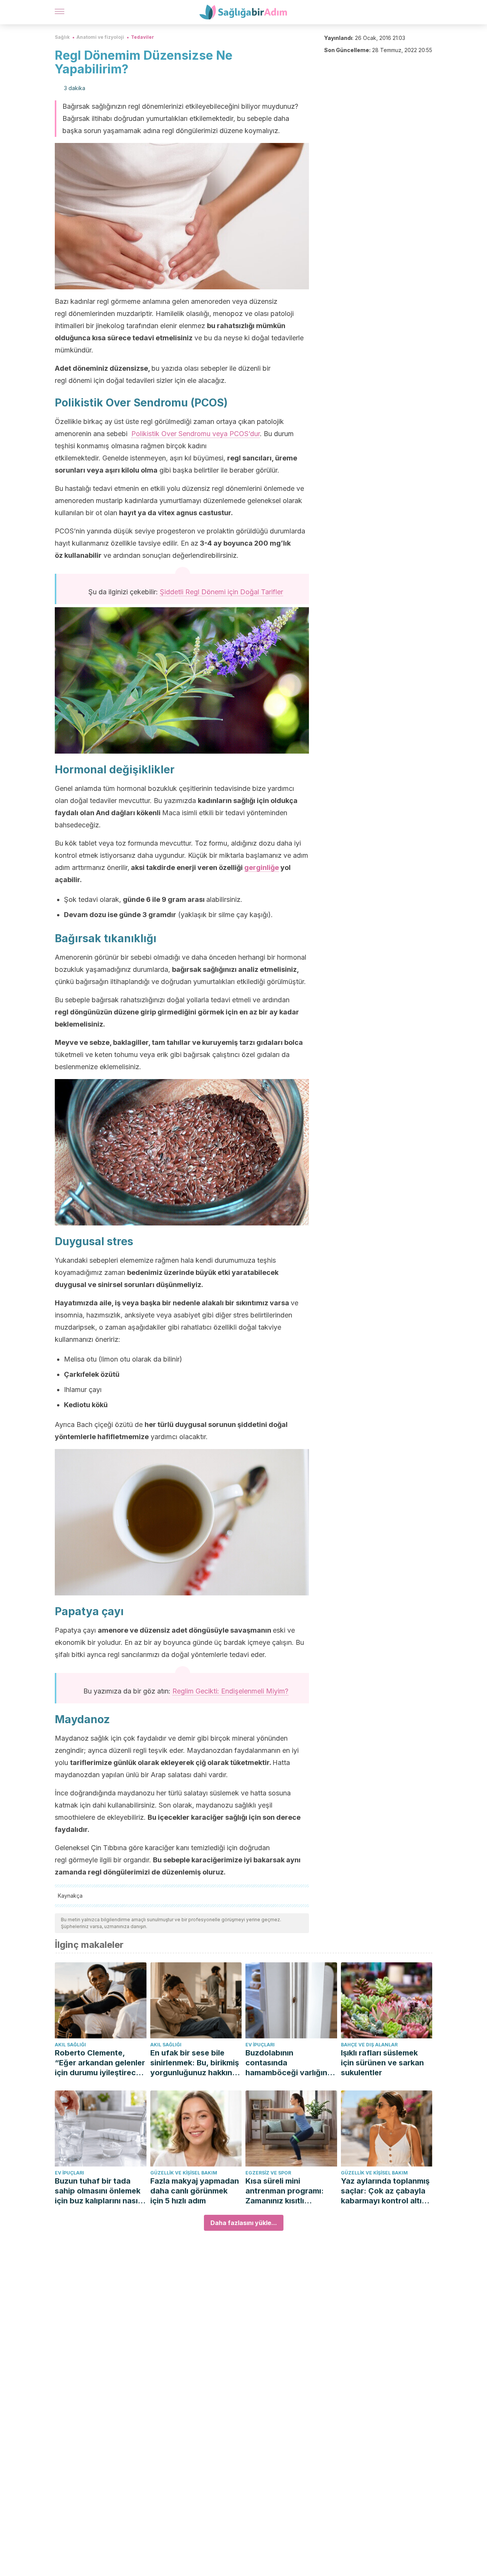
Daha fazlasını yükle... (244, 2223)
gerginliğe (262, 867)
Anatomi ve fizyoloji (100, 37)
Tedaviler (142, 37)
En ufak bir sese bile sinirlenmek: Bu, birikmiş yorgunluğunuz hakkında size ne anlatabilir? (196, 2063)
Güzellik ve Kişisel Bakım (184, 2173)
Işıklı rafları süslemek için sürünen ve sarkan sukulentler (382, 2063)
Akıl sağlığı (70, 2045)
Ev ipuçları (260, 2045)
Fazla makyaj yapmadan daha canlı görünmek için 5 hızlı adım (195, 2191)
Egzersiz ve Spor (268, 2173)
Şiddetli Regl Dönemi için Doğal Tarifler (221, 592)
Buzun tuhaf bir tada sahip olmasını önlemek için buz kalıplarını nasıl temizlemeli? (98, 2191)
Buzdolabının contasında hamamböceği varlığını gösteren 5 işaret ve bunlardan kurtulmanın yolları (287, 2063)
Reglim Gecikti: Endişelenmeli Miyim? (230, 1691)
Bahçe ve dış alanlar (369, 2045)
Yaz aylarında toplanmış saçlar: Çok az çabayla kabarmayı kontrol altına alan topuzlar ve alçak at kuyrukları (386, 2191)
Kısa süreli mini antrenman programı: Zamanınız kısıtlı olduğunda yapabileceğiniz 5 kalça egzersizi (289, 2191)
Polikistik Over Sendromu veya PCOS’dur (196, 434)
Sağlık (62, 37)
